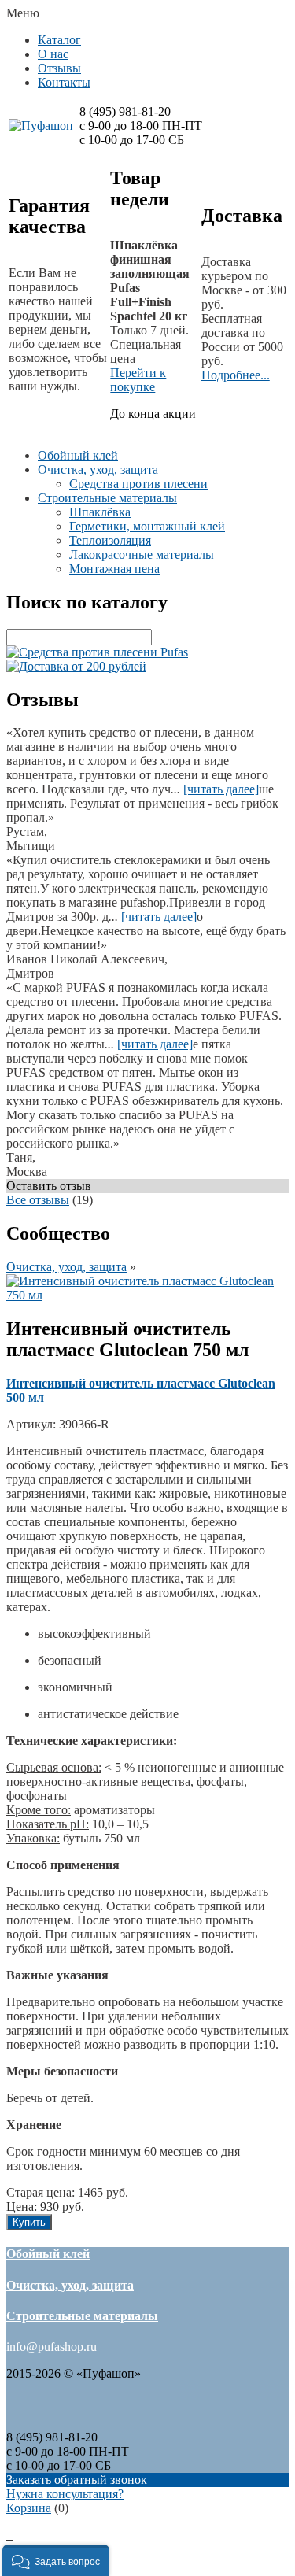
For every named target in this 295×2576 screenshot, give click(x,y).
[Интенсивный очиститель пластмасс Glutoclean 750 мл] (147, 1295)
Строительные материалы (107, 498)
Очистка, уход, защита (98, 469)
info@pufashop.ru (52, 2347)
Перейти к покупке (138, 380)
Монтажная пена (114, 569)
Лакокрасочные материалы (142, 554)
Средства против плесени (138, 484)
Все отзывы (38, 1200)
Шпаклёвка (100, 512)
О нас (53, 54)
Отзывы (59, 68)
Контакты (64, 82)
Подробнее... (236, 375)
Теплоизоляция (110, 540)
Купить (29, 2222)
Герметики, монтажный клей (147, 526)
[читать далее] (221, 789)
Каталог (59, 40)
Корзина (29, 2508)
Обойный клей (78, 455)
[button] (56, 2560)
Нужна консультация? (65, 2494)
